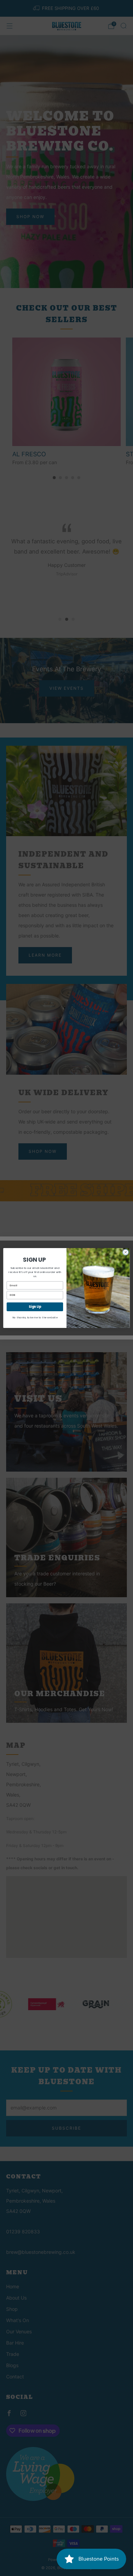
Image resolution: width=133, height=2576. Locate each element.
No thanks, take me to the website (35, 1318)
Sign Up (35, 1307)
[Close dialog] (126, 1252)
